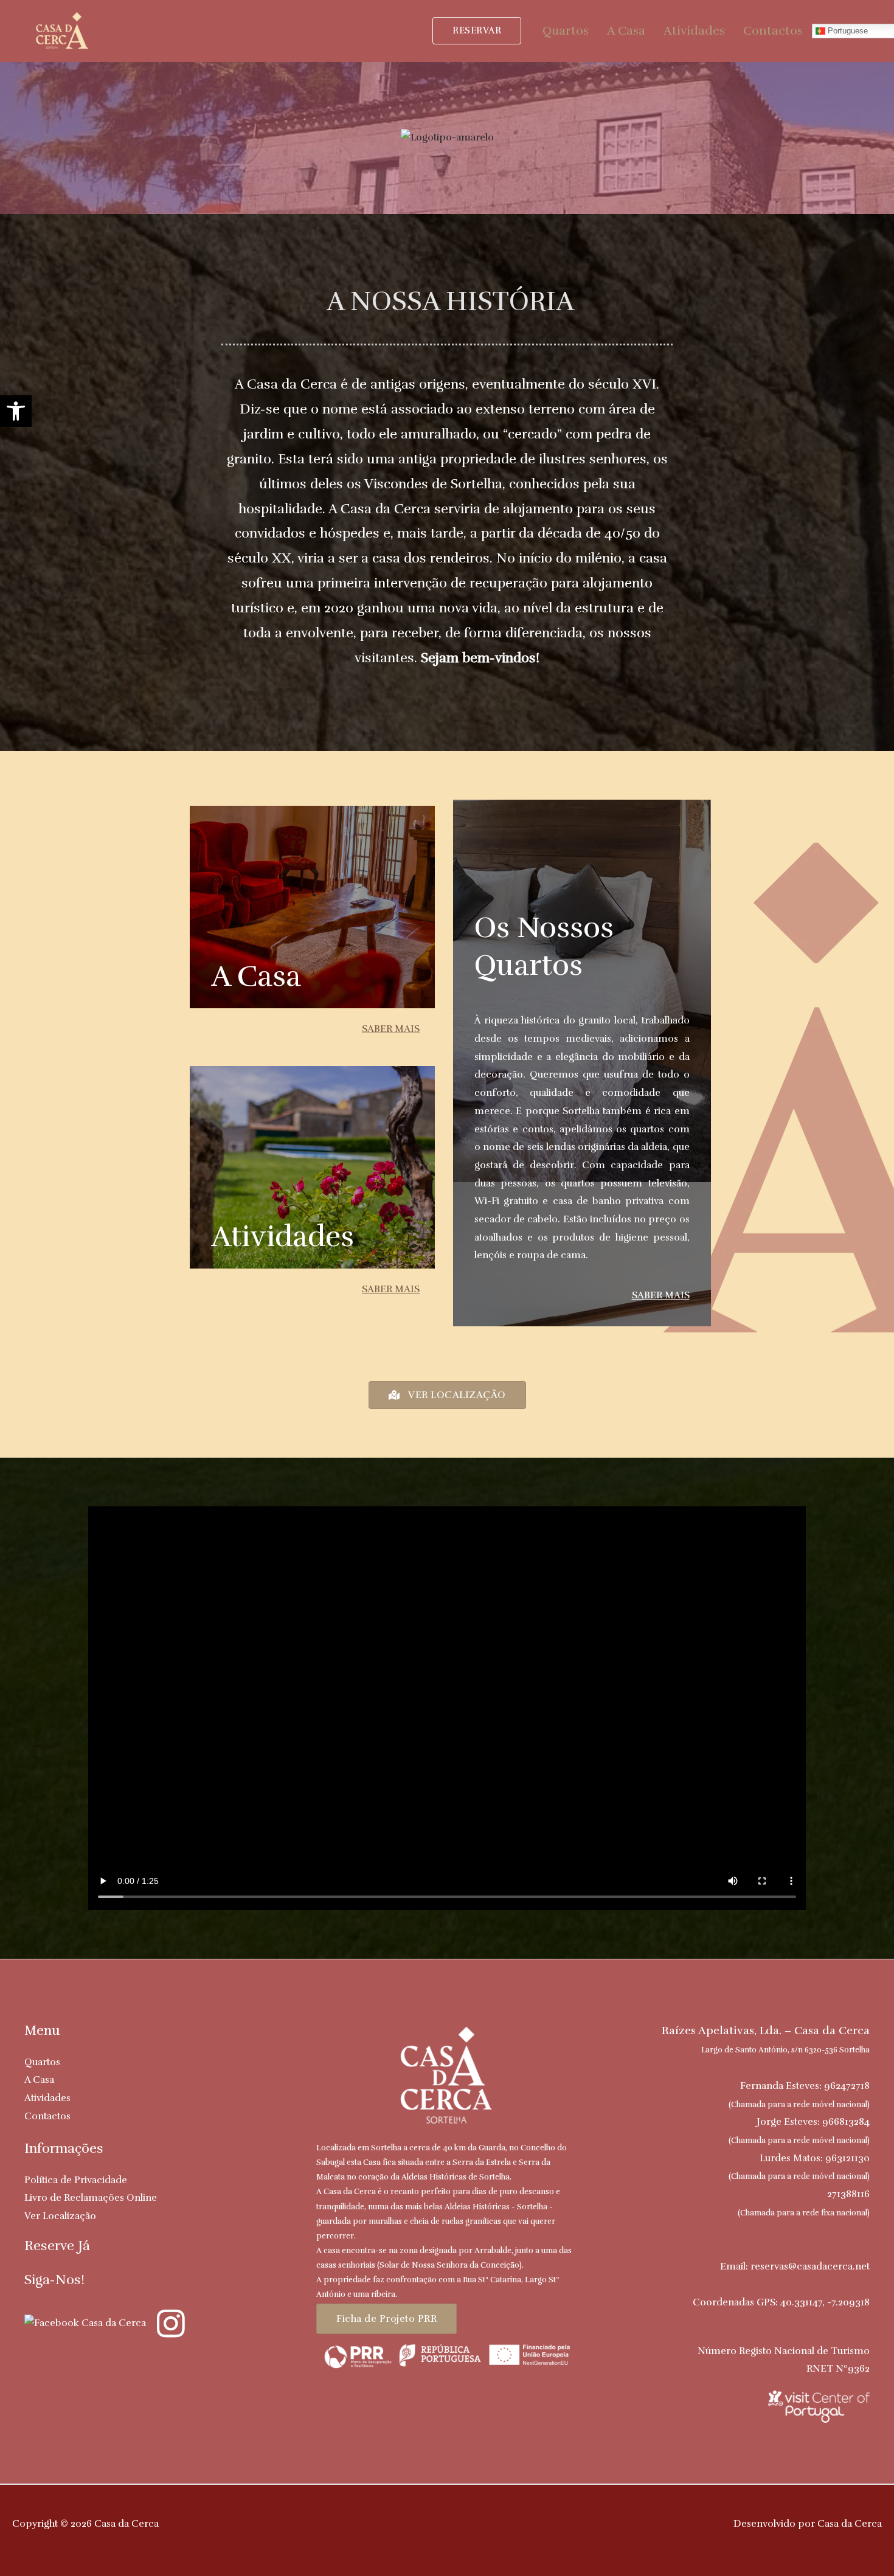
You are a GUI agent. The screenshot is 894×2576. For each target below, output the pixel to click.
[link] (16, 411)
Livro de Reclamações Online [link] (91, 2198)
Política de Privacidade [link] (76, 2180)
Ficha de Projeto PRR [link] (386, 2319)
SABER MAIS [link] (391, 1029)
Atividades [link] (694, 31)
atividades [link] (282, 1237)
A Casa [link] (626, 31)
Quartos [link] (566, 31)
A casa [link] (256, 976)
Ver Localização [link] (60, 2216)
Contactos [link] (773, 31)
